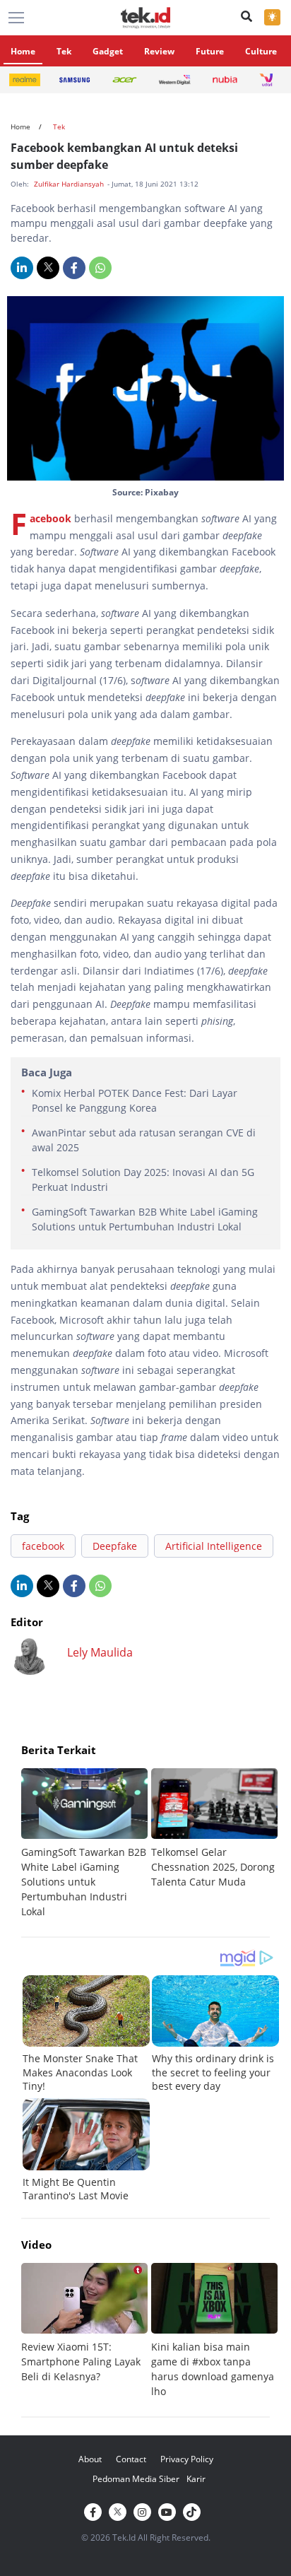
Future (210, 51)
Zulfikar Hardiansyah (70, 184)
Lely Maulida (100, 1652)
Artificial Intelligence (214, 1546)
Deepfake (115, 1546)
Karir (196, 2479)
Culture (261, 51)
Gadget (108, 51)
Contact (131, 2459)
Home (23, 51)
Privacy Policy (187, 2459)
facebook (43, 1546)
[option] (86, 1843)
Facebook (51, 518)
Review (159, 51)
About (90, 2459)
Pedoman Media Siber (136, 2479)
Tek (64, 51)
